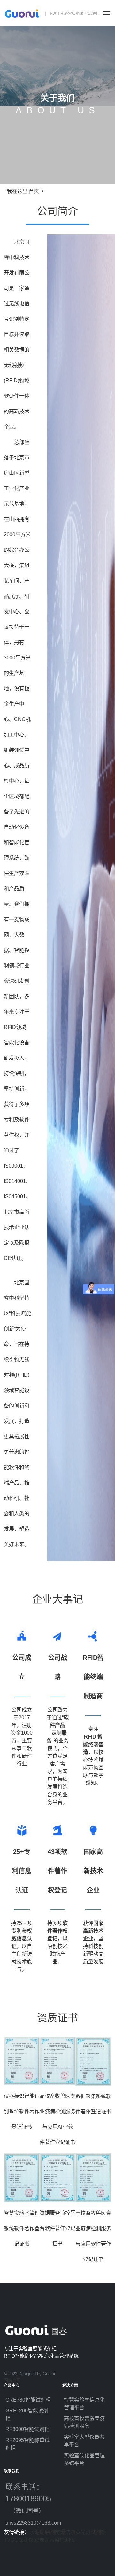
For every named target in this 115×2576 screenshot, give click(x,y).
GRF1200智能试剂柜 (27, 2414)
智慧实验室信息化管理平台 (84, 2404)
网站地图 (12, 2380)
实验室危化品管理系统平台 (84, 2459)
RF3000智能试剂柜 (27, 2429)
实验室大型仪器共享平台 (84, 2441)
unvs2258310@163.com (29, 2523)
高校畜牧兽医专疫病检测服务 (84, 2422)
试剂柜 (98, 2532)
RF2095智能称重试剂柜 (27, 2444)
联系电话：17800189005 (29, 2499)
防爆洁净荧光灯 (73, 2532)
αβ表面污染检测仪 (54, 2540)
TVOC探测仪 (19, 2540)
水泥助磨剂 (42, 2532)
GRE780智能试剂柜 (28, 2400)
